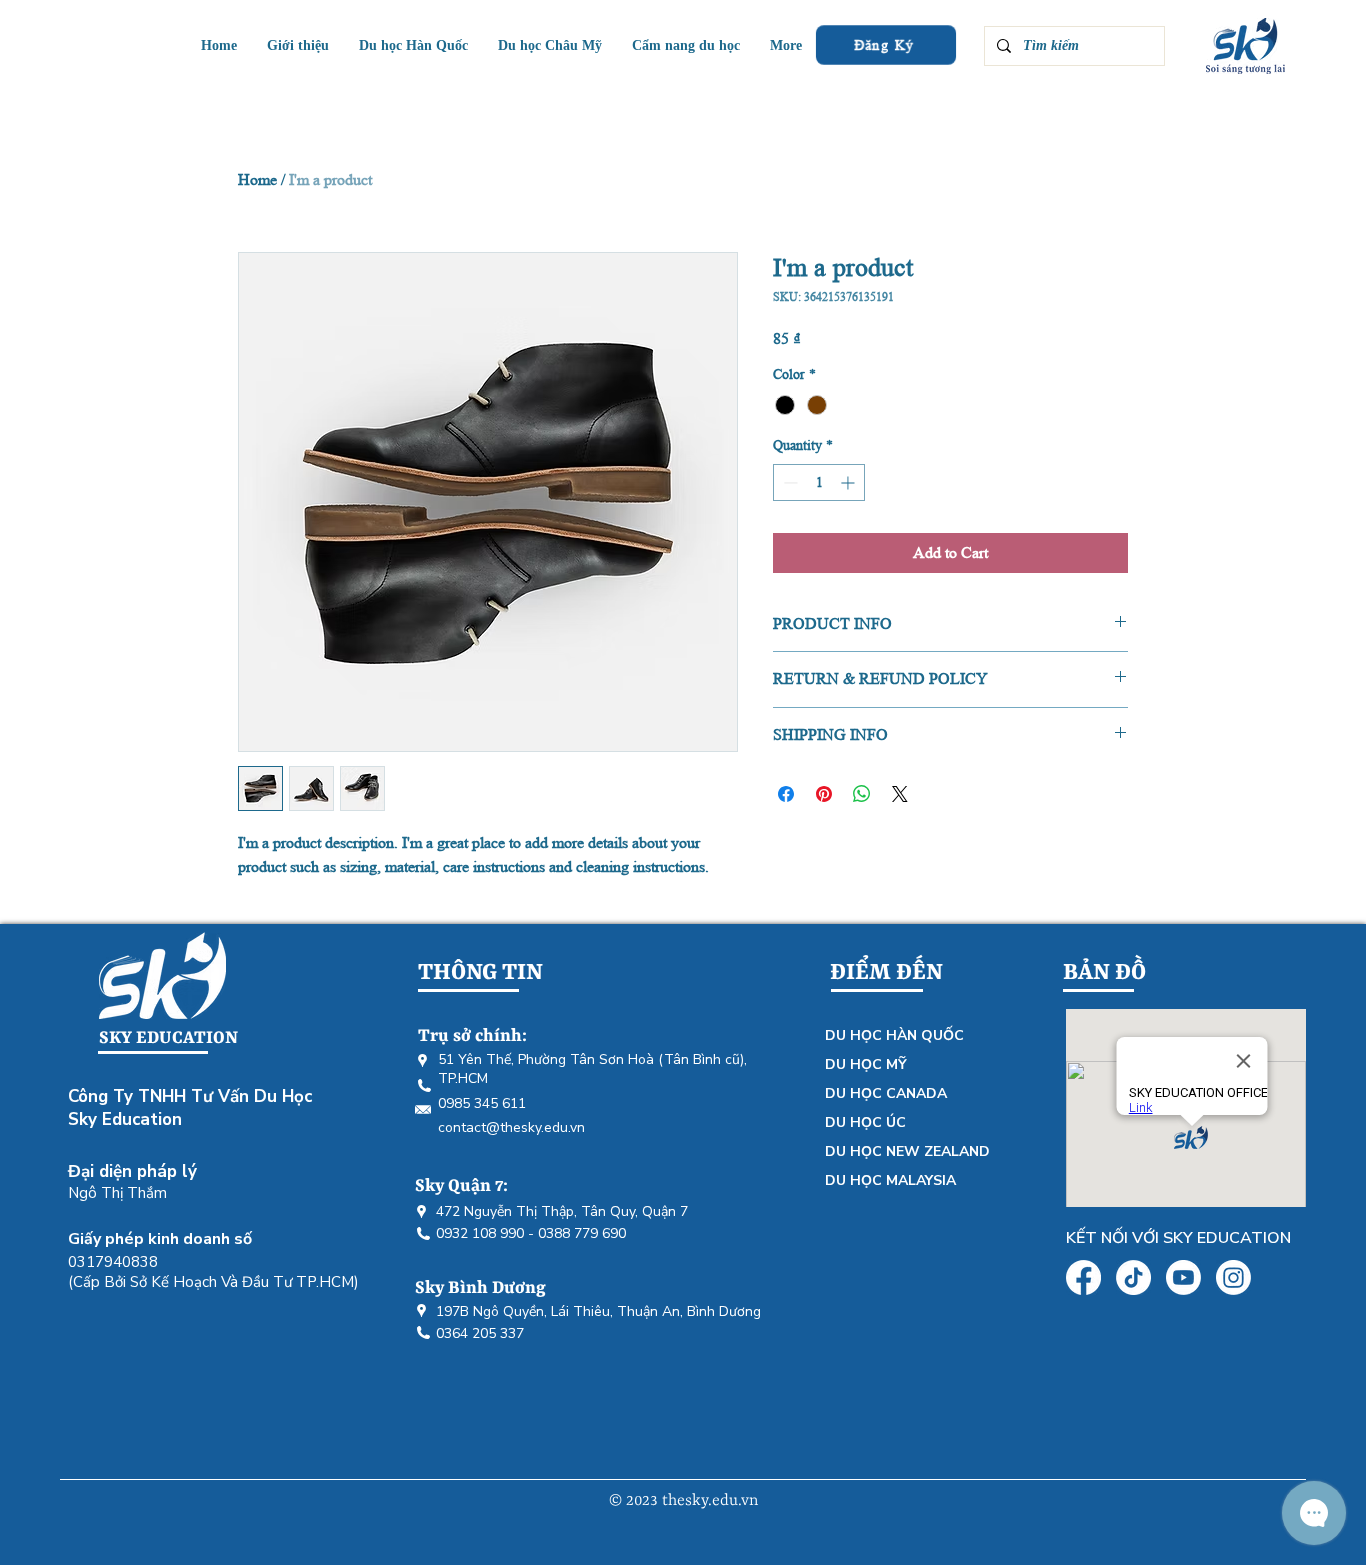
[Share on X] (900, 794)
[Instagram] (1233, 1277)
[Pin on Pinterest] (824, 794)
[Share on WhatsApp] (862, 794)
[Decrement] (788, 482)
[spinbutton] (819, 482)
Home (257, 179)
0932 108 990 (480, 1233)
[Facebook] (1083, 1277)
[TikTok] (1133, 1277)
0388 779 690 (582, 1233)
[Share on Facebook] (786, 794)
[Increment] (849, 482)
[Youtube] (1183, 1277)
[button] (550, 45)
